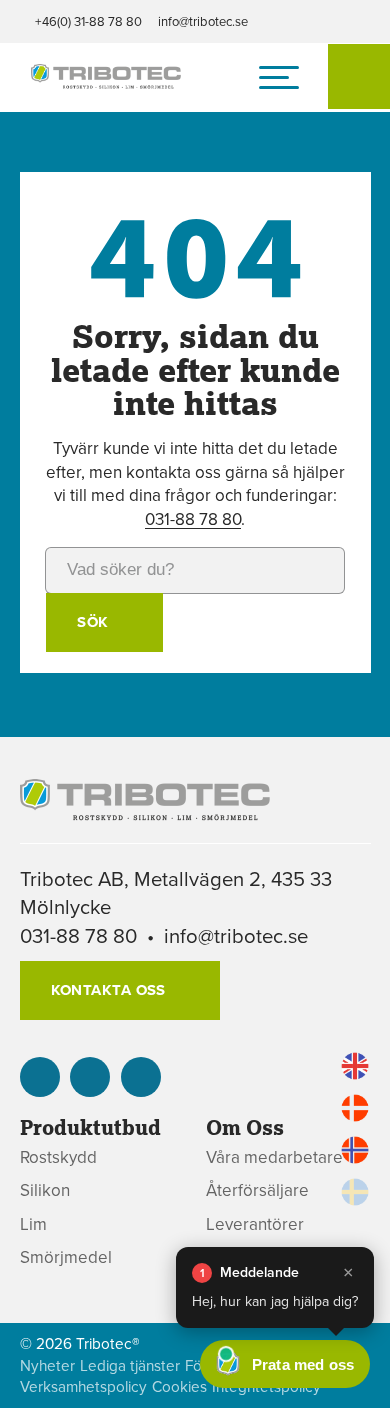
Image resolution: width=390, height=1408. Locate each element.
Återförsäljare (257, 1190)
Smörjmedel (66, 1257)
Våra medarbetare (274, 1157)
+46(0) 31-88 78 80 (88, 21)
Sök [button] (92, 622)
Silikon (45, 1190)
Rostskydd (58, 1157)
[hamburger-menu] (279, 77)
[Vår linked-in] (40, 1077)
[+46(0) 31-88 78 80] (90, 1077)
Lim (33, 1224)
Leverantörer (255, 1224)
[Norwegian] (355, 1150)
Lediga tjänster (130, 1365)
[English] (355, 1066)
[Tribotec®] (106, 78)
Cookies (179, 1386)
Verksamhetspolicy (83, 1386)
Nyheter (47, 1365)
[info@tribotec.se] (141, 1077)
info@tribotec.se (203, 21)
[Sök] (359, 76)
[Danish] (355, 1108)
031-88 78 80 (193, 519)
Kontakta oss (108, 990)
